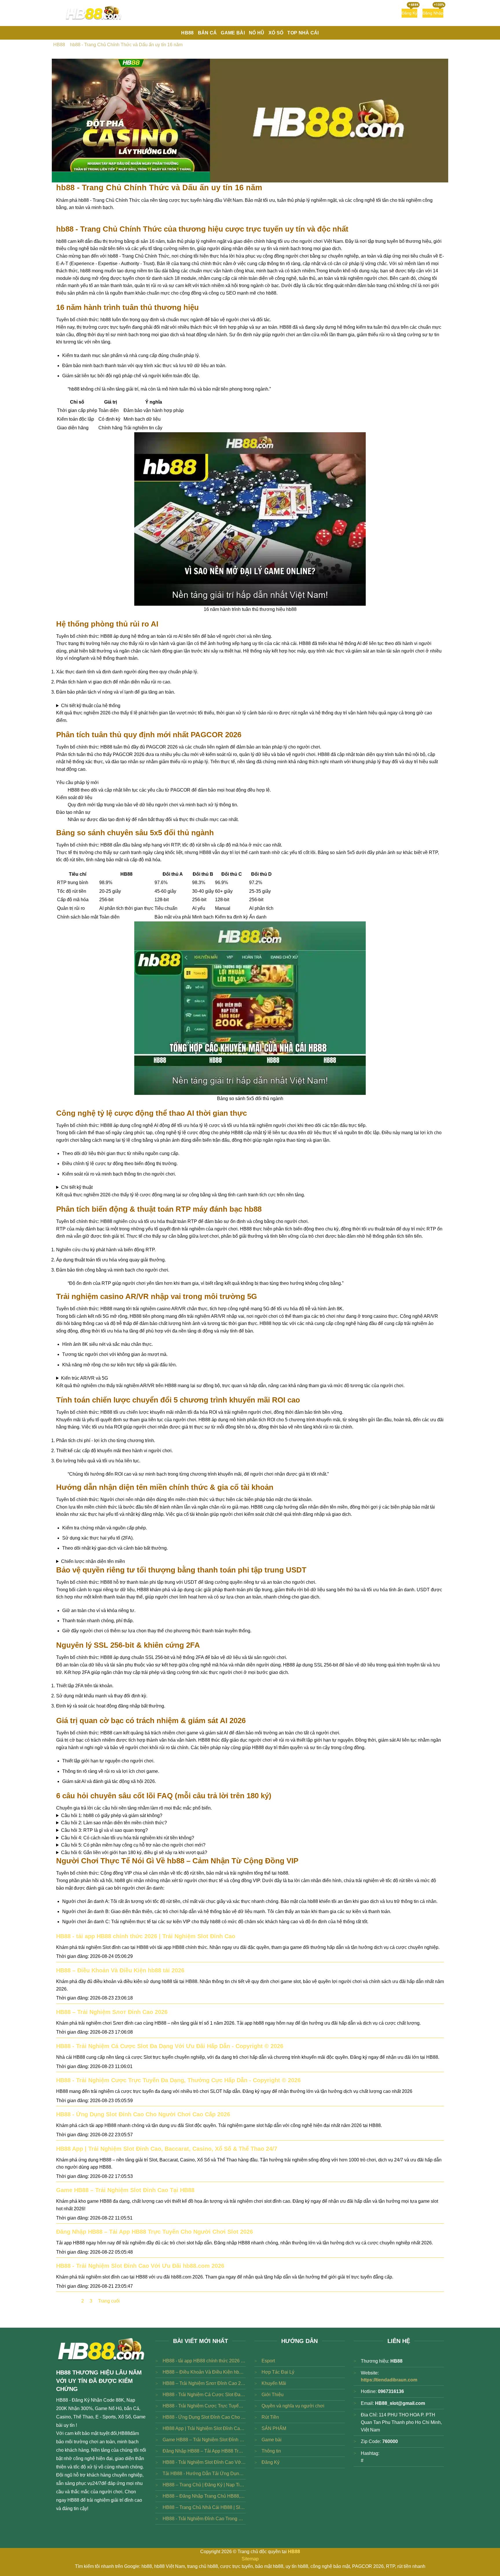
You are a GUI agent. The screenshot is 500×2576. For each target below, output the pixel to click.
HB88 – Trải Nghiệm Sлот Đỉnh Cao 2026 (112, 2012)
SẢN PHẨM (274, 2428)
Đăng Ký (271, 2462)
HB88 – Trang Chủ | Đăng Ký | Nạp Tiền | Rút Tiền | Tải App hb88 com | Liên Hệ (204, 2485)
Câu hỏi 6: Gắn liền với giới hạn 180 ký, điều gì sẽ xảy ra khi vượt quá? (134, 1852)
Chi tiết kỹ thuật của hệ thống (91, 706)
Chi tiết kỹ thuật (77, 1187)
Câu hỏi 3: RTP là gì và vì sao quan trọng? (104, 1830)
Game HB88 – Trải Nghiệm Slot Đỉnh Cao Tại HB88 (125, 2190)
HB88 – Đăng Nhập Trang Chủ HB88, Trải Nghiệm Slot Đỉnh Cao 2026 (204, 2496)
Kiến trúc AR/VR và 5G (84, 1378)
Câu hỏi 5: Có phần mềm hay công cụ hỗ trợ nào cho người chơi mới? (133, 1845)
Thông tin (271, 2451)
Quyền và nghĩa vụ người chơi (293, 2406)
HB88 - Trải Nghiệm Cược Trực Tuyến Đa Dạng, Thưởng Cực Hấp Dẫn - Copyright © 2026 (178, 2080)
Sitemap (250, 2559)
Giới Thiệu (273, 2395)
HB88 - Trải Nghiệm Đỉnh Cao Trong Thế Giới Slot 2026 (204, 2519)
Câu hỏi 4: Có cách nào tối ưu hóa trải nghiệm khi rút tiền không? (128, 1838)
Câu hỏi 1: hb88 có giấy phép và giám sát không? (112, 1815)
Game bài (272, 2440)
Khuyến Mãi (274, 2383)
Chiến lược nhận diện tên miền (93, 1561)
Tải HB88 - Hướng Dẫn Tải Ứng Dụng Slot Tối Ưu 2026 (204, 2474)
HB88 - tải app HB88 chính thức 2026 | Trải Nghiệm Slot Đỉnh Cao (146, 1936)
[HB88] (94, 13)
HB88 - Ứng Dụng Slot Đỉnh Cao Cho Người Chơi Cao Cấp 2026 (143, 2114)
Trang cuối (109, 2301)
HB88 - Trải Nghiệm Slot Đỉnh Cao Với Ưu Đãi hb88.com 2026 (140, 2266)
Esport (268, 2361)
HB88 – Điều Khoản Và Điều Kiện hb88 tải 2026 (120, 1970)
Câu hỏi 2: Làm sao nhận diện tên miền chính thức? (114, 1823)
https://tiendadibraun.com (389, 2380)
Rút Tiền (270, 2417)
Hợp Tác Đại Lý (278, 2372)
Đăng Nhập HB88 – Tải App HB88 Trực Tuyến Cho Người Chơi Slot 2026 (155, 2232)
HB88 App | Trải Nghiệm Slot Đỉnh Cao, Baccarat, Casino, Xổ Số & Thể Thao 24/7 (167, 2149)
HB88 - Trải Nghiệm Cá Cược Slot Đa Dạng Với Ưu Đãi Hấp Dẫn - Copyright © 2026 (170, 2046)
